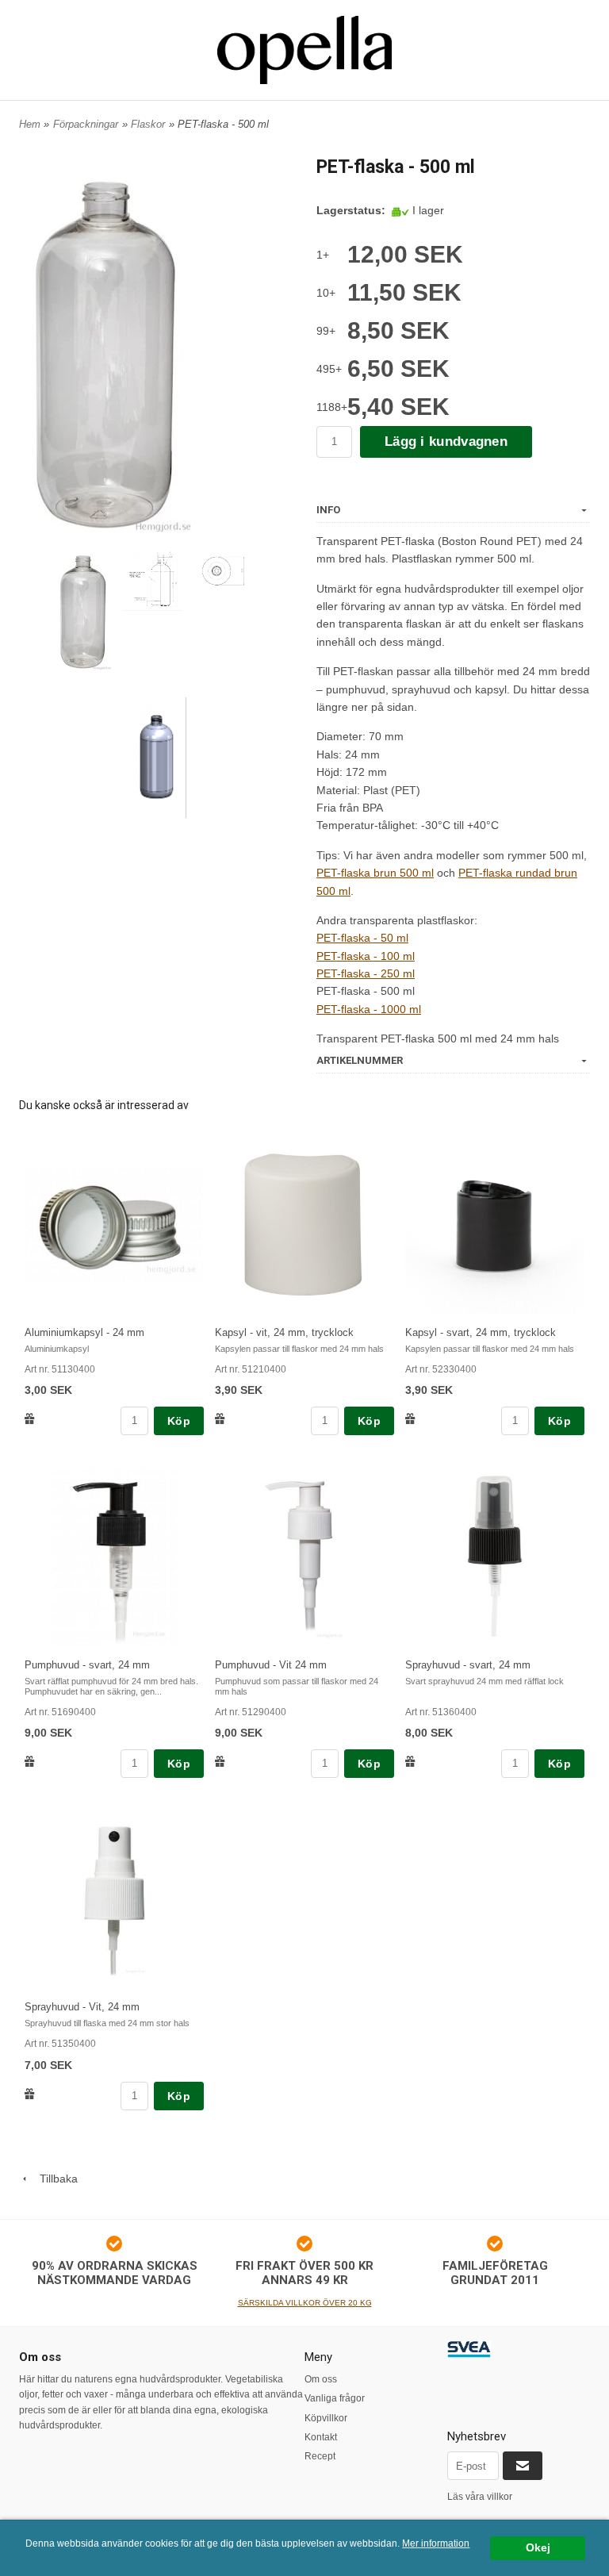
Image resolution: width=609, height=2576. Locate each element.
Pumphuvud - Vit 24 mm (271, 1665)
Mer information (436, 2543)
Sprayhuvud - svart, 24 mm (468, 1665)
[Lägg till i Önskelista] (30, 1418)
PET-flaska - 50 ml (362, 938)
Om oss (321, 2379)
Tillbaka (54, 2179)
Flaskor (148, 124)
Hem (30, 124)
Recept (320, 2456)
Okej (538, 2548)
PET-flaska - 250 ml (366, 973)
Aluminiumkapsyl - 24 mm (84, 1332)
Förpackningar (86, 124)
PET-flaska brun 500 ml (375, 873)
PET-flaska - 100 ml (366, 956)
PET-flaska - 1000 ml (369, 1009)
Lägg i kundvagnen (446, 441)
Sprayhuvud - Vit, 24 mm (82, 2007)
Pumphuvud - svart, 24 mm (87, 1665)
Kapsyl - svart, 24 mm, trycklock (481, 1332)
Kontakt (321, 2437)
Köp (179, 1421)
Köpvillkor (326, 2418)
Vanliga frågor (335, 2398)
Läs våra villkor (480, 2497)
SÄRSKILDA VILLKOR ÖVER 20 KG (305, 2303)
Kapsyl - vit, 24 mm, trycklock (284, 1332)
